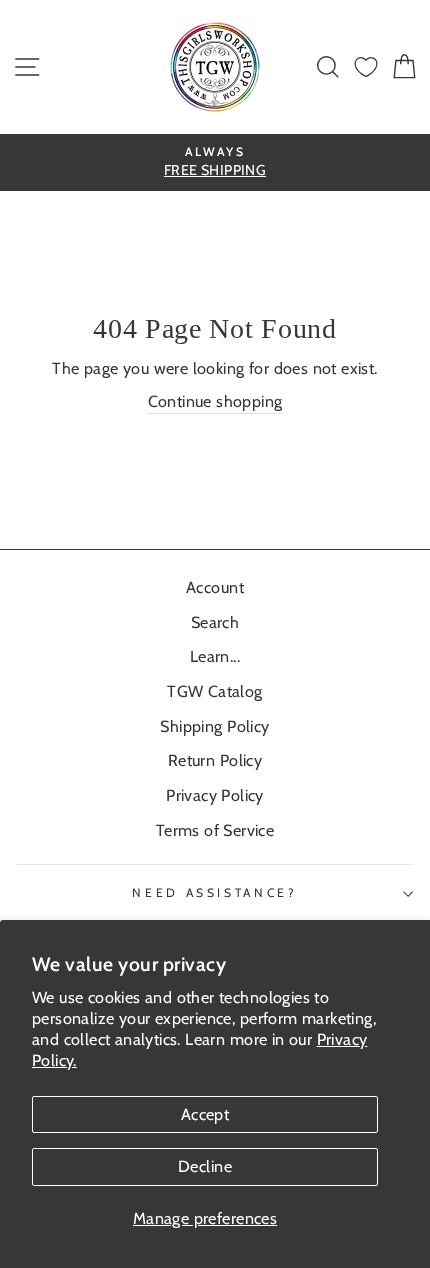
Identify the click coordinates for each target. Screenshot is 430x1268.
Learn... (215, 656)
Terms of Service (215, 830)
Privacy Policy (215, 795)
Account (215, 587)
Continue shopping (215, 401)
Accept (205, 1114)
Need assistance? (214, 892)
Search (215, 622)
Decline (205, 1166)
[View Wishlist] (366, 67)
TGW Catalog (214, 691)
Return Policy (215, 760)
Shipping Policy (214, 726)
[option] (215, 162)
